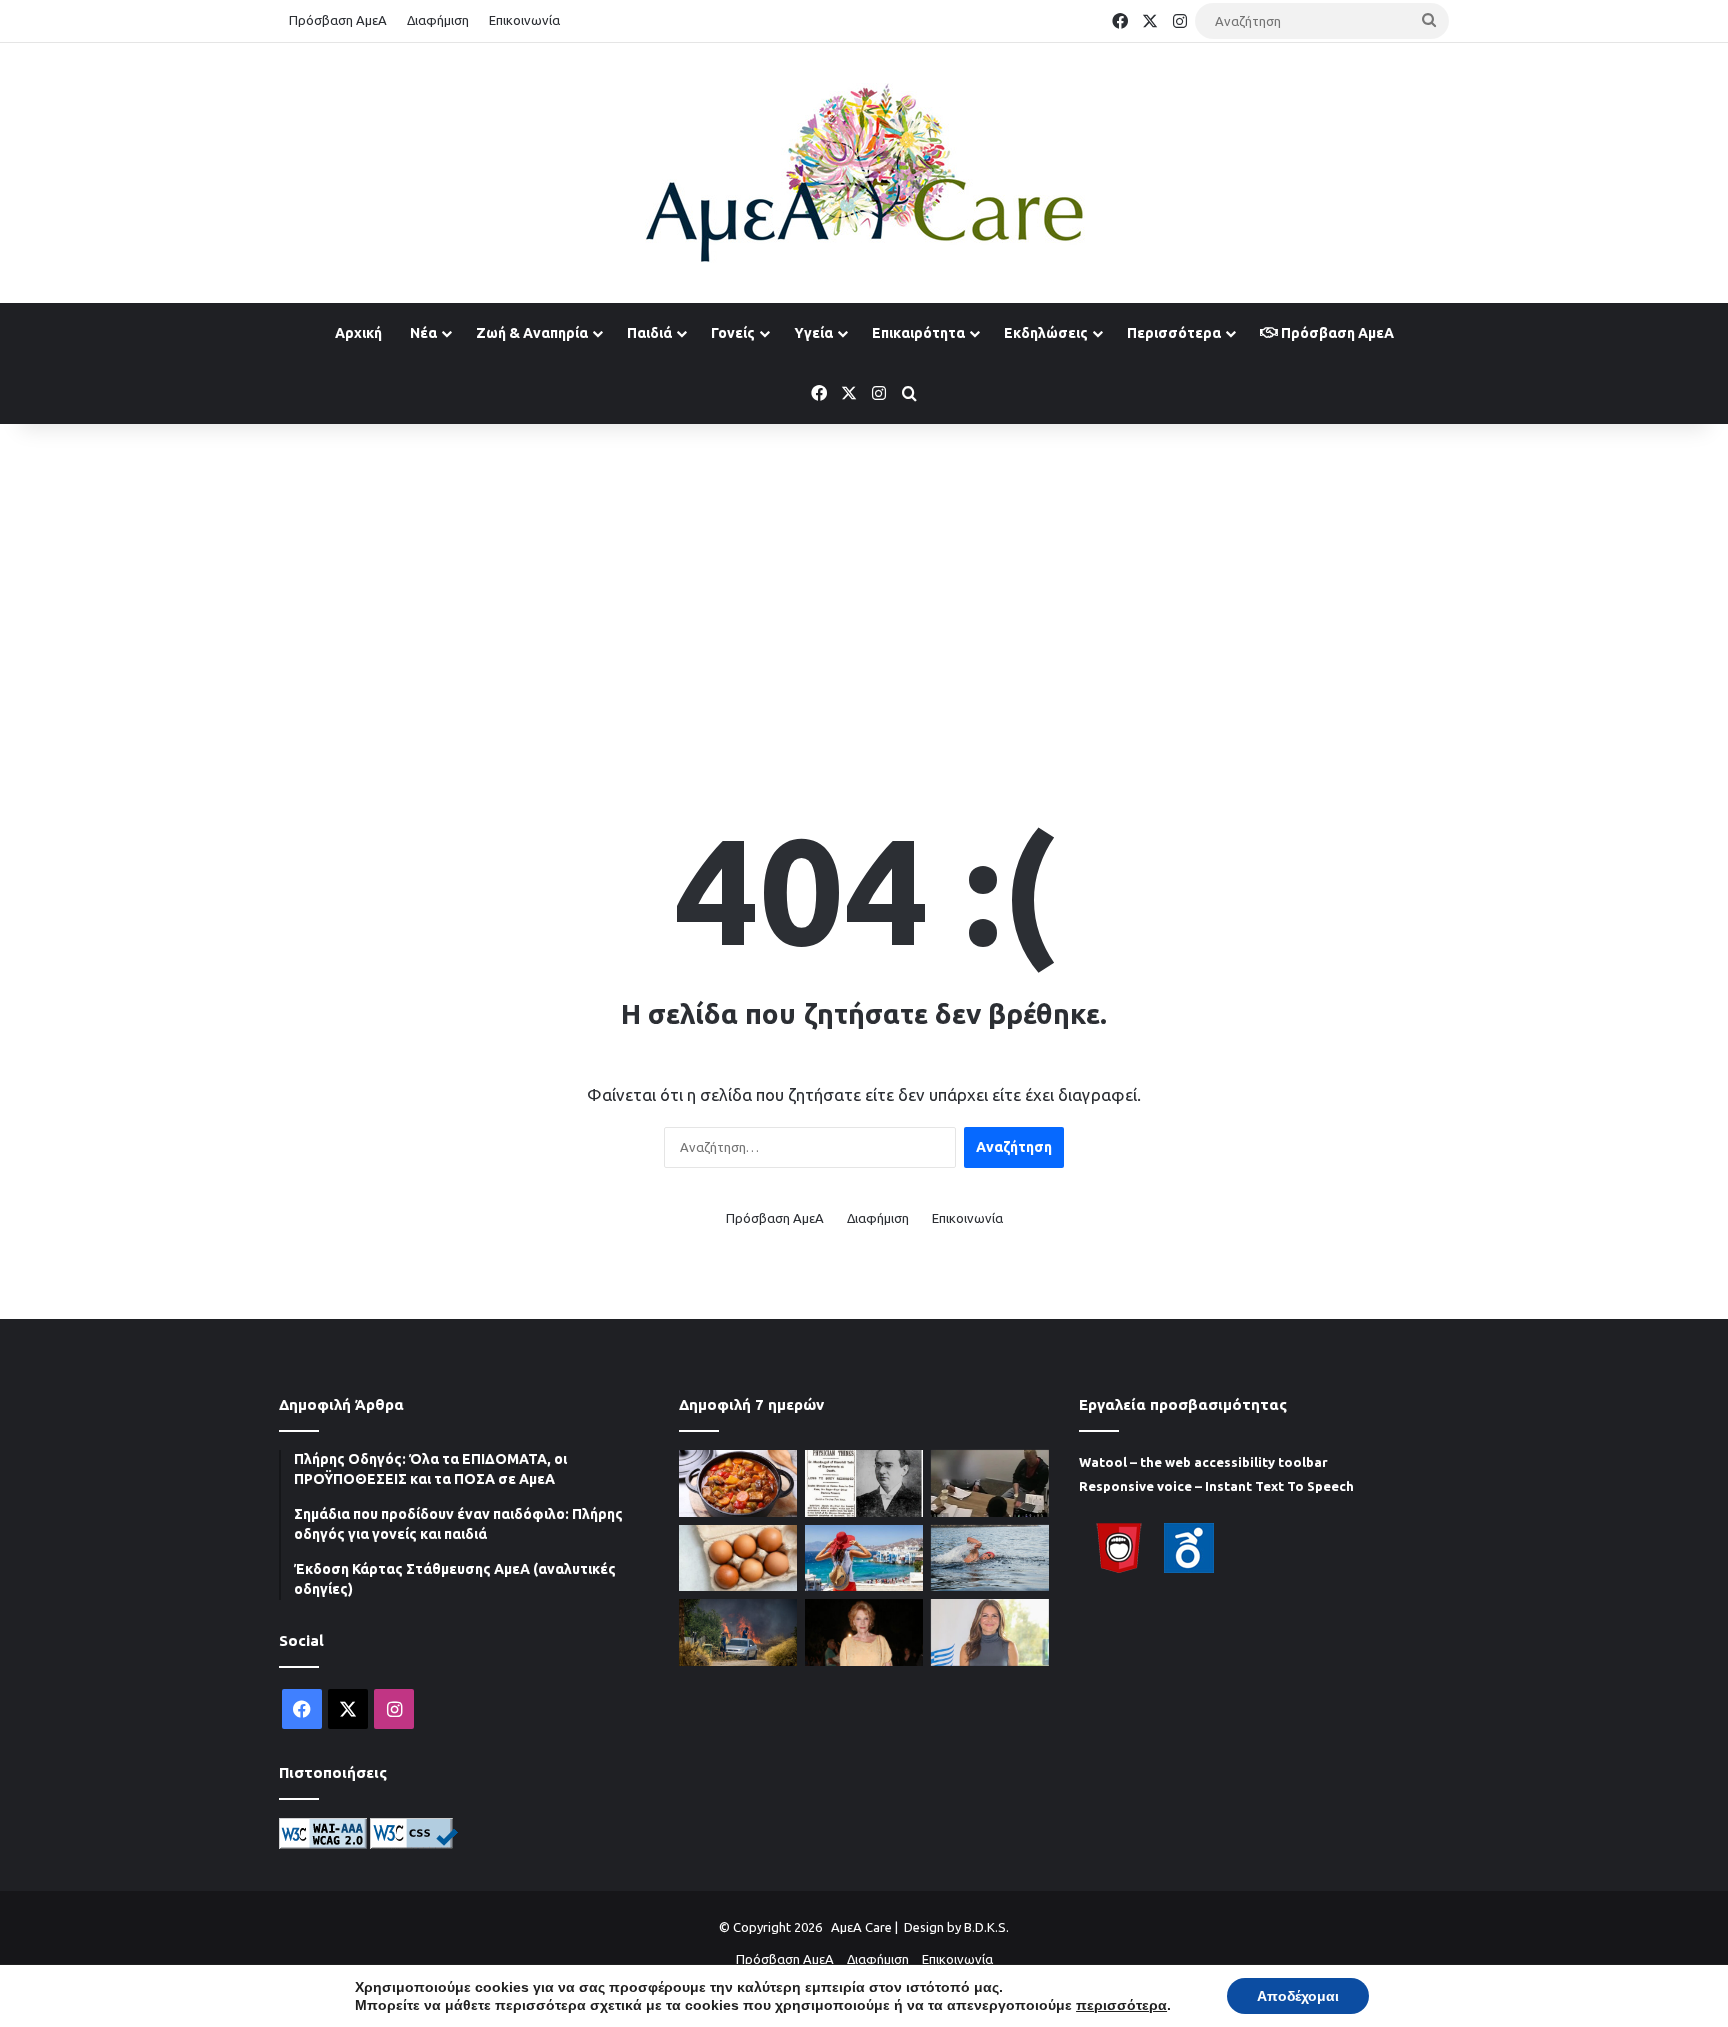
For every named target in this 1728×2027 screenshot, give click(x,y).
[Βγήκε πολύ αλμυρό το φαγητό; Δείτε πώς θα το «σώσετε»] (738, 1483)
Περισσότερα (1174, 333)
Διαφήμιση (438, 20)
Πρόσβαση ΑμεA (1336, 333)
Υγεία (813, 333)
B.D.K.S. (986, 1927)
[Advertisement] (864, 584)
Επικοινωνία (524, 20)
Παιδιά (649, 333)
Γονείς (733, 333)
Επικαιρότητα (918, 333)
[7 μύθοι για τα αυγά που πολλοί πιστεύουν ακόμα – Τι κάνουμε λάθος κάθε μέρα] (738, 1558)
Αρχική (358, 333)
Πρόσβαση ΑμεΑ (338, 20)
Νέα (423, 333)
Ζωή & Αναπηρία (532, 333)
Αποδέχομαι (1298, 1996)
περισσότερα (1121, 2005)
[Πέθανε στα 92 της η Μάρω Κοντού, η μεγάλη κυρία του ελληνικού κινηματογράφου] (864, 1632)
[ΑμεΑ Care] (864, 173)
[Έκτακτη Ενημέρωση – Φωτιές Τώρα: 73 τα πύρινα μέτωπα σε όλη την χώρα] (738, 1632)
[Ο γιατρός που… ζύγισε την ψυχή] (864, 1483)
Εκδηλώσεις (1046, 333)
